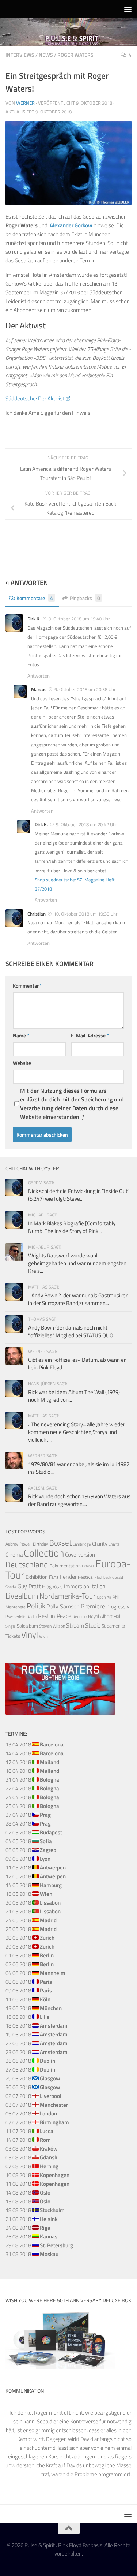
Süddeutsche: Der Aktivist (35, 398)
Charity (100, 1544)
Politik (36, 1606)
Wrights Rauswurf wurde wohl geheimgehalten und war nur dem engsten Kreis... (77, 1263)
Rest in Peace (55, 1616)
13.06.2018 (34, 2008)
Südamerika (113, 1626)
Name (21, 1035)
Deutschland (27, 1564)
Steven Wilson (52, 1626)
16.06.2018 (28, 2017)
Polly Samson (63, 1606)
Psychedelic (16, 1617)
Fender (68, 1577)
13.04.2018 (35, 1744)
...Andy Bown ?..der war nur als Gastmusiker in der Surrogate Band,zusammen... (78, 1299)
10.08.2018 (37, 2175)
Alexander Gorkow (71, 225)
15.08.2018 (28, 2201)
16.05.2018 (29, 1894)
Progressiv (118, 1606)
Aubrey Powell (19, 1544)
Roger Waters (75, 55)
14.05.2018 (34, 1885)
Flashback (103, 1577)
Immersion (77, 1586)
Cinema (14, 1554)
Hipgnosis (52, 1587)
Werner (25, 103)
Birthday (41, 1544)
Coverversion (80, 1554)
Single (11, 1626)
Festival (86, 1577)
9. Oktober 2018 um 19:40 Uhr (79, 619)
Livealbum (22, 1596)
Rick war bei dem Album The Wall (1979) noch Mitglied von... (74, 1396)
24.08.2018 (28, 2228)
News (46, 55)
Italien (98, 1586)
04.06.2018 (35, 1973)
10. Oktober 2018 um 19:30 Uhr (86, 914)
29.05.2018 (30, 1947)
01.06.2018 (30, 1955)
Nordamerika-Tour (68, 1596)
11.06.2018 (28, 1999)
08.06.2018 (29, 1982)
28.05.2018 (30, 1938)
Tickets (13, 1636)
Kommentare (35, 598)
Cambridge (82, 1544)
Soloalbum (27, 1626)
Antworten (39, 676)
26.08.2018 (31, 2236)
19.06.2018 (37, 2034)
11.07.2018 (29, 2131)
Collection (44, 1553)
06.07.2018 (31, 2113)
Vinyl (30, 1635)
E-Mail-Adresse (90, 1035)
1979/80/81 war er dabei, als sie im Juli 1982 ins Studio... (79, 1468)
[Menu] (128, 9)
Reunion (80, 1616)
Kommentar (27, 986)
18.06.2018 (37, 2026)
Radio (32, 1616)
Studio (93, 1625)
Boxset (60, 1543)
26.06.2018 (30, 2061)
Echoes (88, 1566)
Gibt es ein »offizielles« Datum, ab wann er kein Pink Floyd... (77, 1364)
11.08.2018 (37, 2184)
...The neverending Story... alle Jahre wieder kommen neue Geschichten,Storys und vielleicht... (77, 1432)
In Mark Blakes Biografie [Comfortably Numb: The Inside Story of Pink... (72, 1227)
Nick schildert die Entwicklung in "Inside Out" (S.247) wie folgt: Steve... (79, 1195)
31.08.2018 (32, 2254)
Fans (54, 1577)
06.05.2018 (31, 1850)
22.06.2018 (37, 2043)
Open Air (104, 1597)
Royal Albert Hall (105, 1616)
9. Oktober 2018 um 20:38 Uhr (85, 689)
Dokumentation (65, 1566)
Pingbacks (85, 598)
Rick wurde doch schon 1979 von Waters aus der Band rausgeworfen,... (79, 1500)
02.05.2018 (34, 1832)
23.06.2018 (37, 2052)
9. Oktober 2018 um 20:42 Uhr (87, 824)
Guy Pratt (29, 1586)
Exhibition (37, 1577)
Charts (114, 1544)
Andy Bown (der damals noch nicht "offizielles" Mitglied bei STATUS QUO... (72, 1331)
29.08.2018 (39, 2245)
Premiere (93, 1606)
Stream (75, 1625)
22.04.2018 (32, 1788)
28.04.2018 (28, 1824)
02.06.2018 (30, 1964)
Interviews (20, 55)
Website (22, 1063)
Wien (43, 1636)
